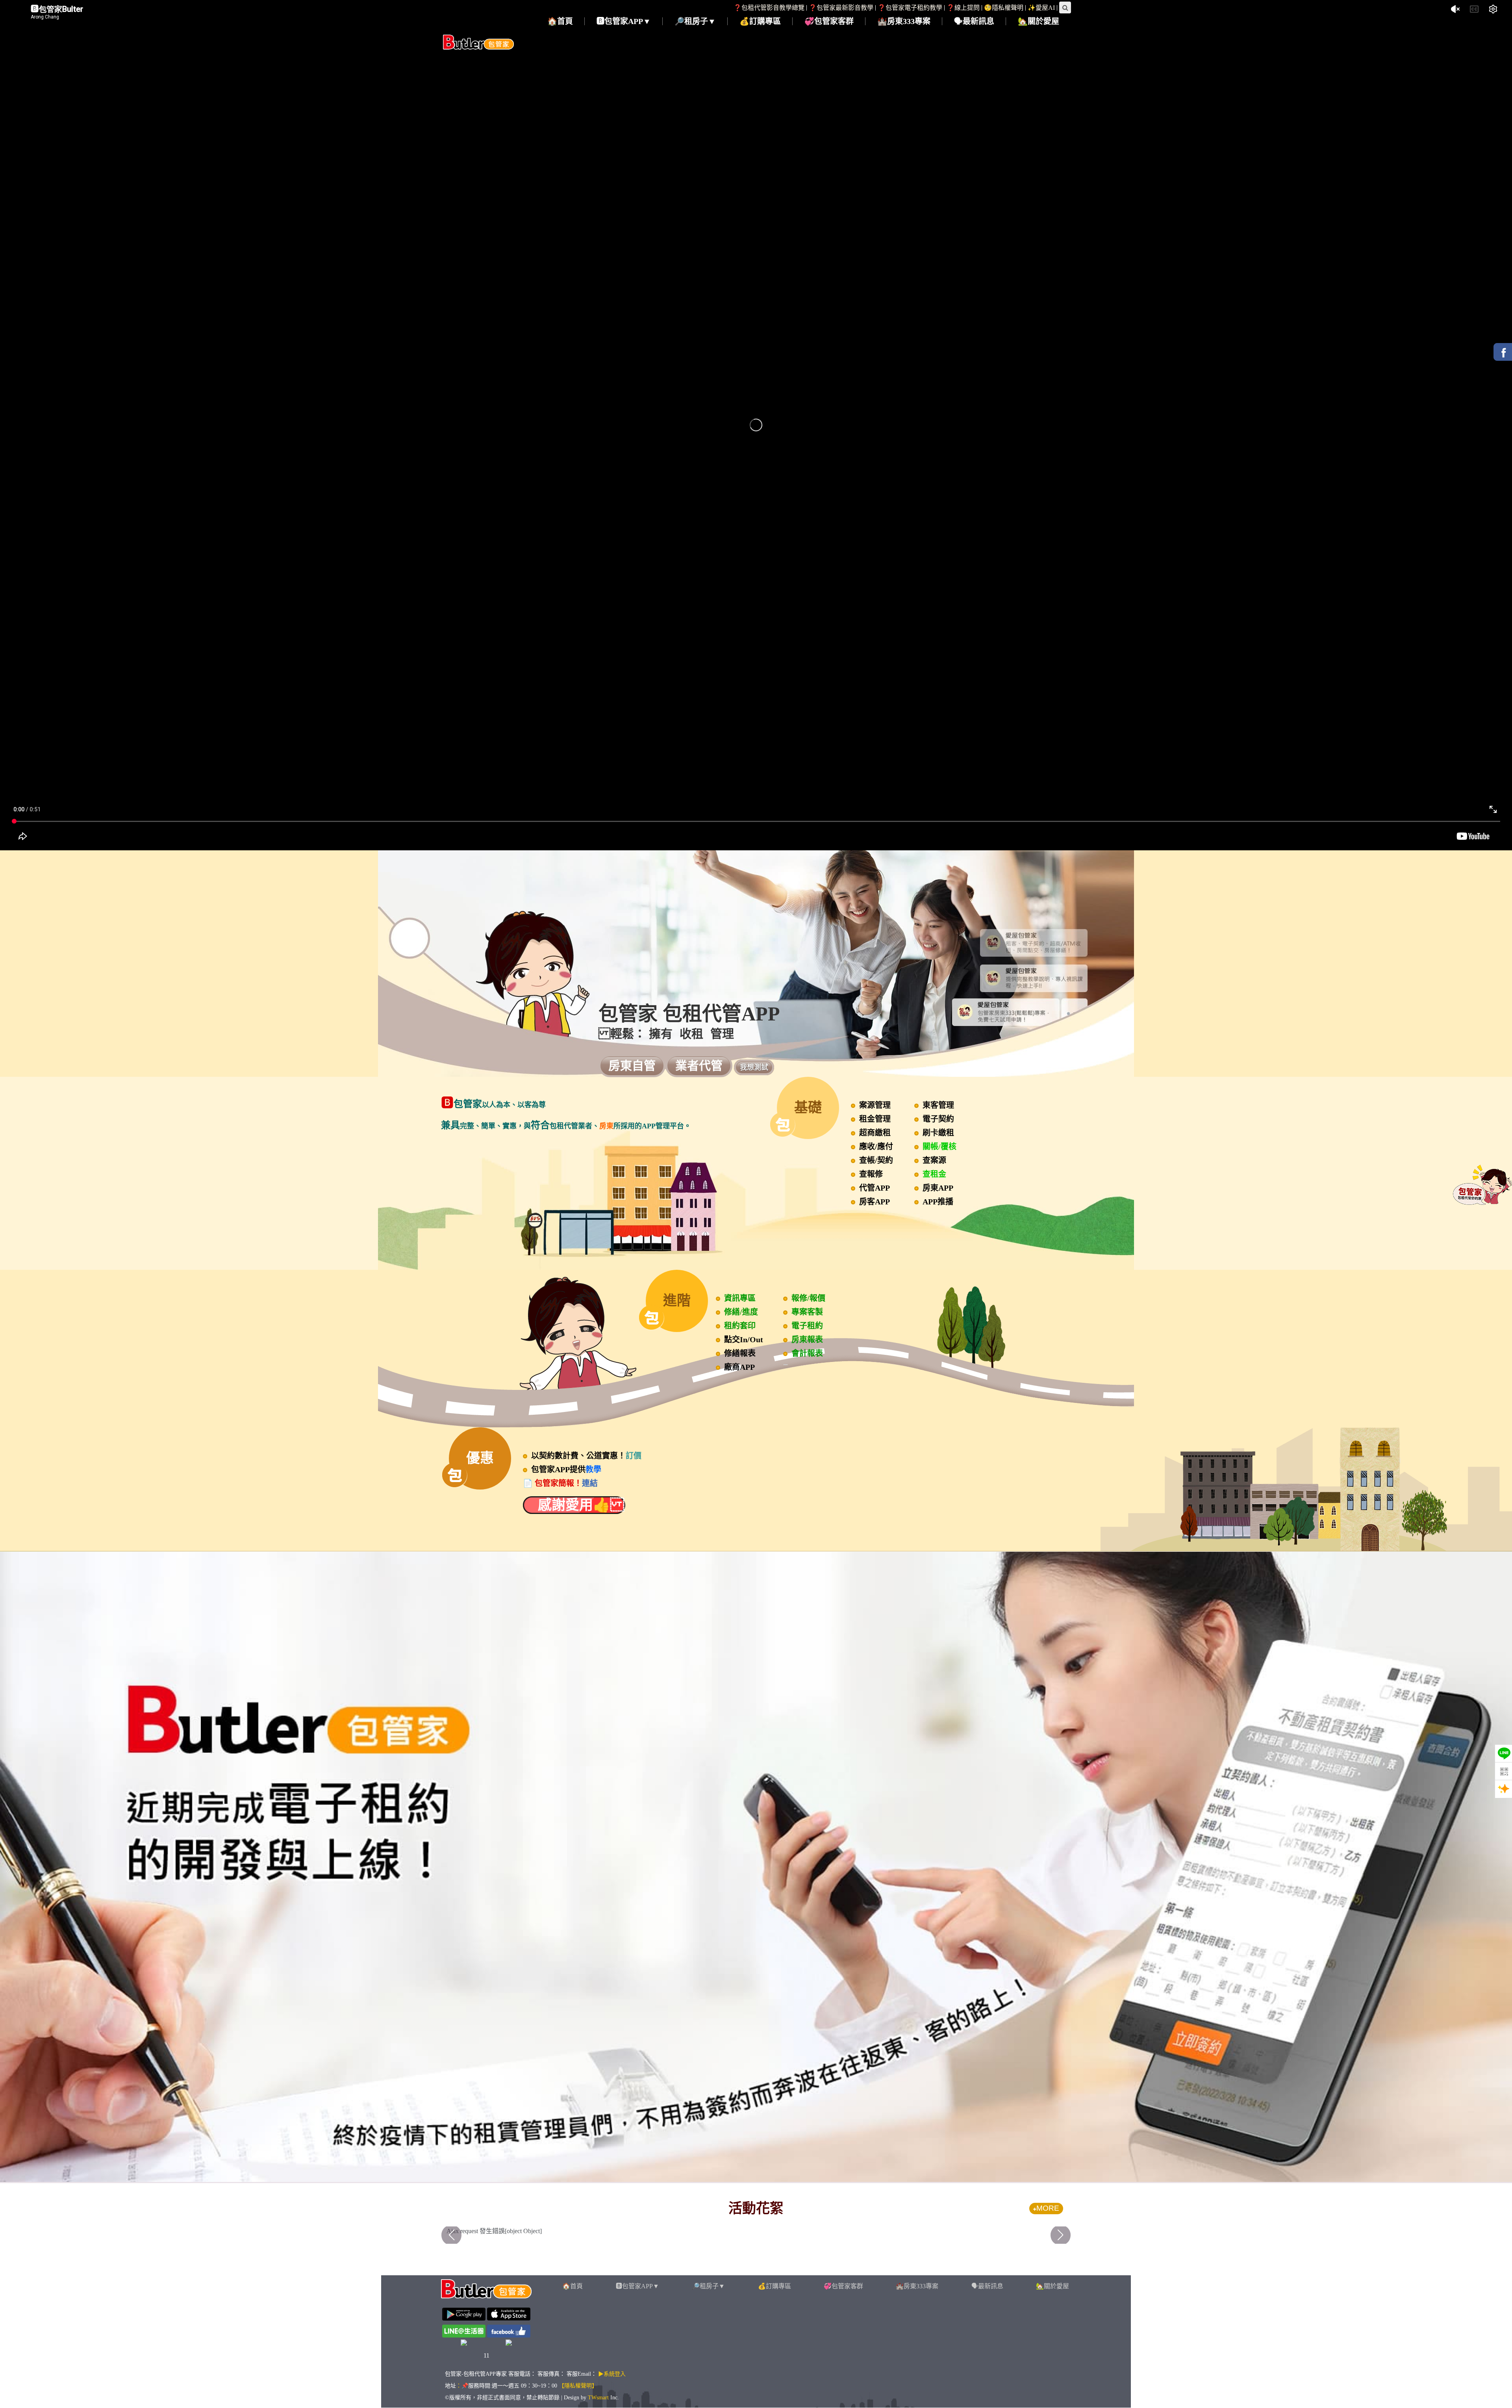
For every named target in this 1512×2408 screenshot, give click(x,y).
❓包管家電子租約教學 (910, 8)
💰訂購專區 (775, 2286)
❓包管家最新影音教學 (841, 8)
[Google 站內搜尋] (1065, 7)
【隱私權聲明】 (578, 2386)
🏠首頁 (573, 2286)
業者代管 (699, 1066)
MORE (1048, 2208)
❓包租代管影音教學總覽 (769, 8)
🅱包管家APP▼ (637, 2286)
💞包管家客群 (843, 2286)
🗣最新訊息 (987, 2286)
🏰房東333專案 (917, 2286)
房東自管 (632, 1066)
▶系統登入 (612, 2374)
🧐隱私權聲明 (1004, 8)
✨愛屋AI (1041, 8)
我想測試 (754, 1067)
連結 (590, 1483)
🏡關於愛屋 (1052, 2286)
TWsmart (598, 2398)
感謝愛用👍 (574, 1505)
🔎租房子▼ (708, 2286)
